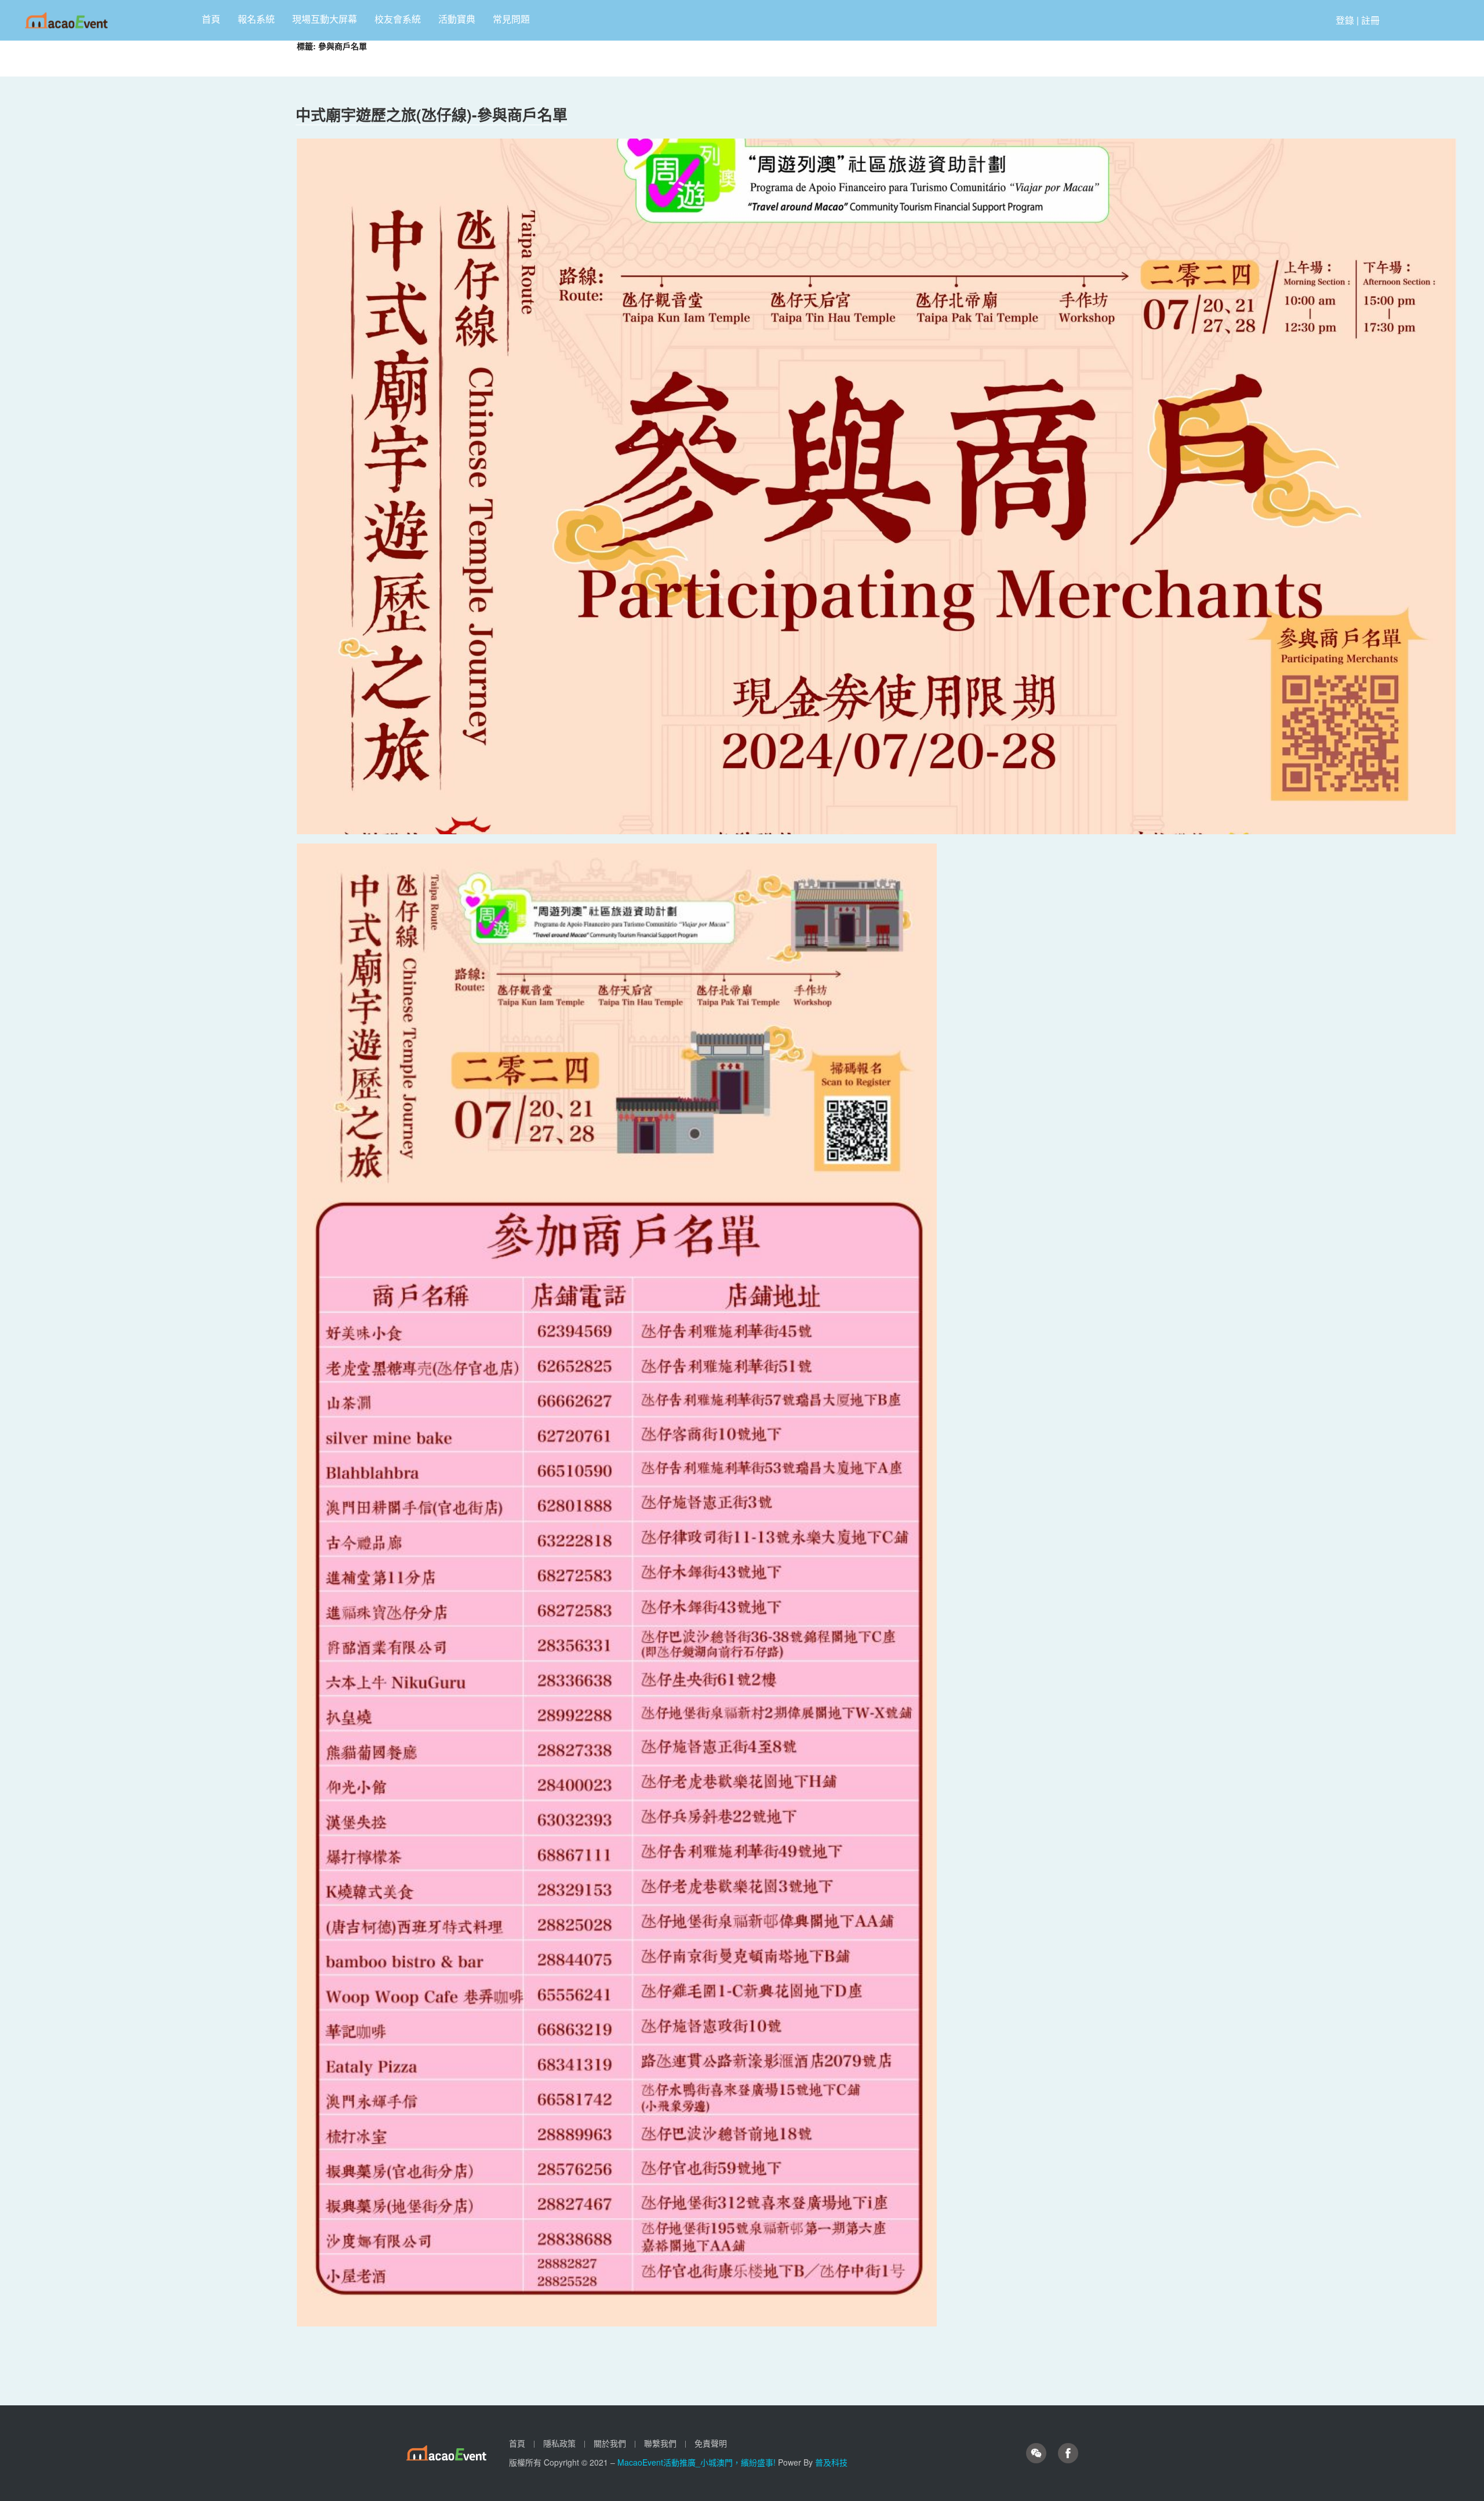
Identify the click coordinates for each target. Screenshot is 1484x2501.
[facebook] (1068, 2453)
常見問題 (511, 19)
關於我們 (610, 2443)
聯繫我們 (660, 2443)
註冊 (1370, 20)
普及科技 (831, 2462)
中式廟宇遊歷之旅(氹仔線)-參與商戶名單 (432, 114)
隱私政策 (559, 2443)
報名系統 (256, 19)
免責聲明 (711, 2443)
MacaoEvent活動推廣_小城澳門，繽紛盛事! (698, 2462)
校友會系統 (398, 19)
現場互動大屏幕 (325, 19)
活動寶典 (457, 19)
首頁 (211, 19)
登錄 (1345, 20)
